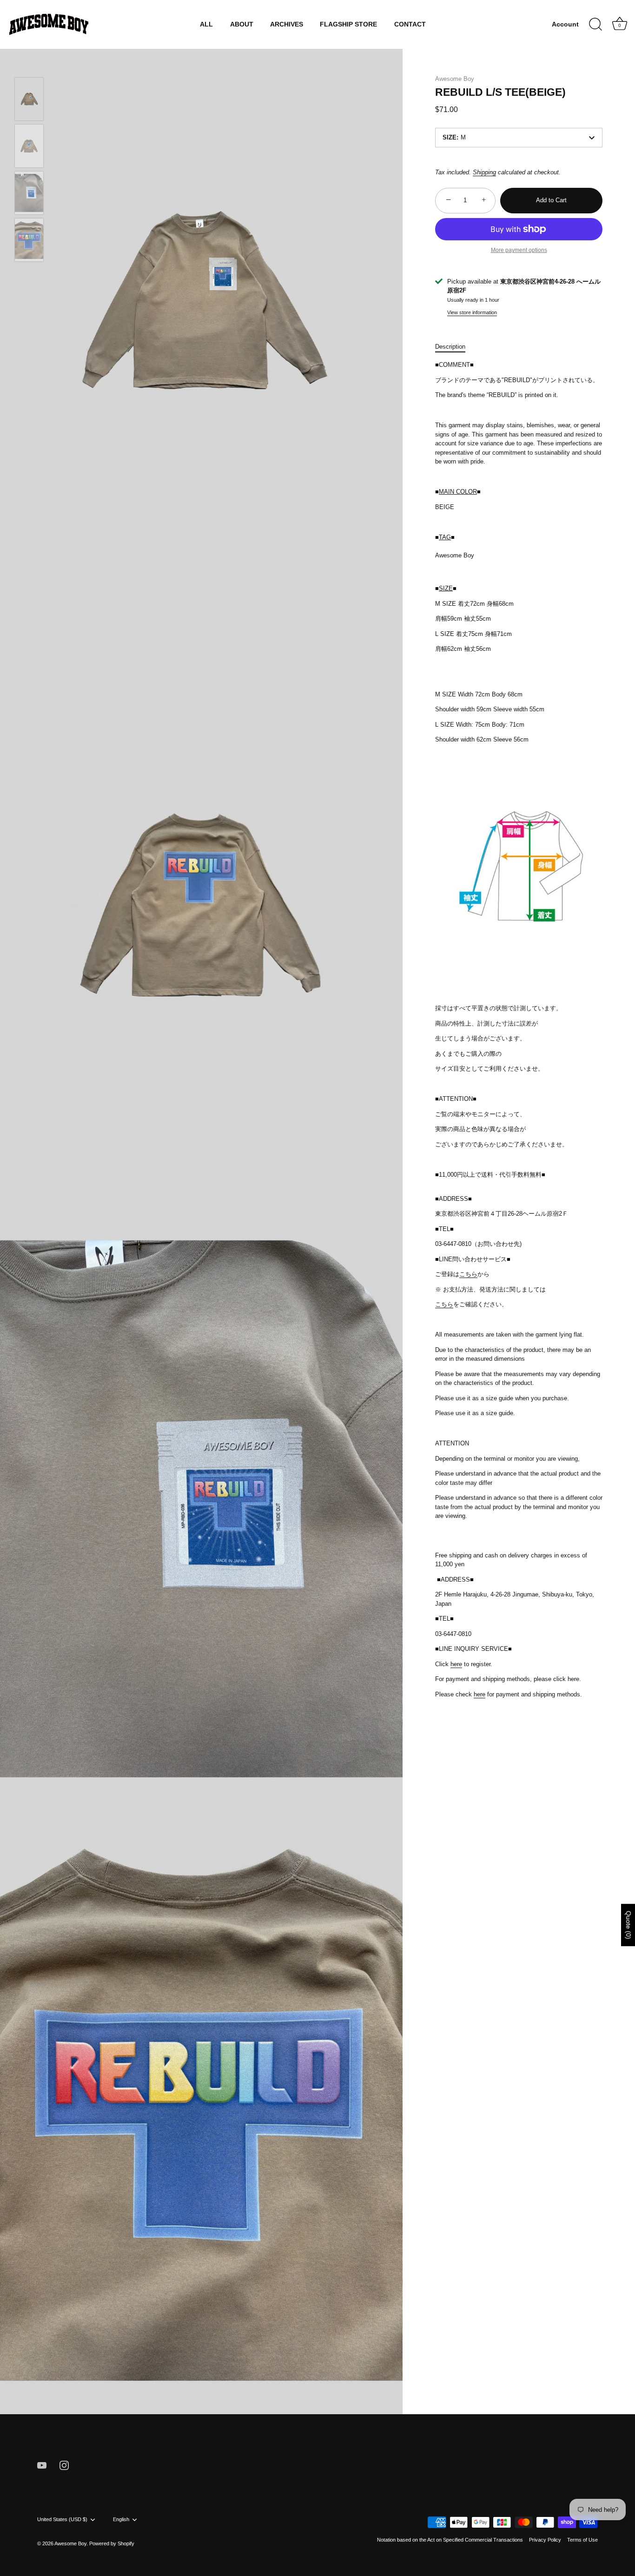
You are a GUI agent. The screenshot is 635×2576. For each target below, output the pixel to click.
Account (565, 24)
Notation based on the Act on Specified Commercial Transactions (450, 2540)
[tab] (455, 347)
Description (450, 347)
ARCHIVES (287, 24)
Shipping (484, 172)
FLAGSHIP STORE (348, 24)
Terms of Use (582, 2540)
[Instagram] (64, 2465)
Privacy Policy (545, 2540)
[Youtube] (42, 2465)
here (456, 1664)
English (121, 2519)
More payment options (519, 250)
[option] (29, 100)
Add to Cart (551, 200)
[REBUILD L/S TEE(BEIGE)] (29, 99)
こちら (468, 1274)
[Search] (595, 25)
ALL (206, 24)
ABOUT (242, 24)
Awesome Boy (455, 79)
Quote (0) (628, 1925)
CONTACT (410, 24)
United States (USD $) (62, 2519)
